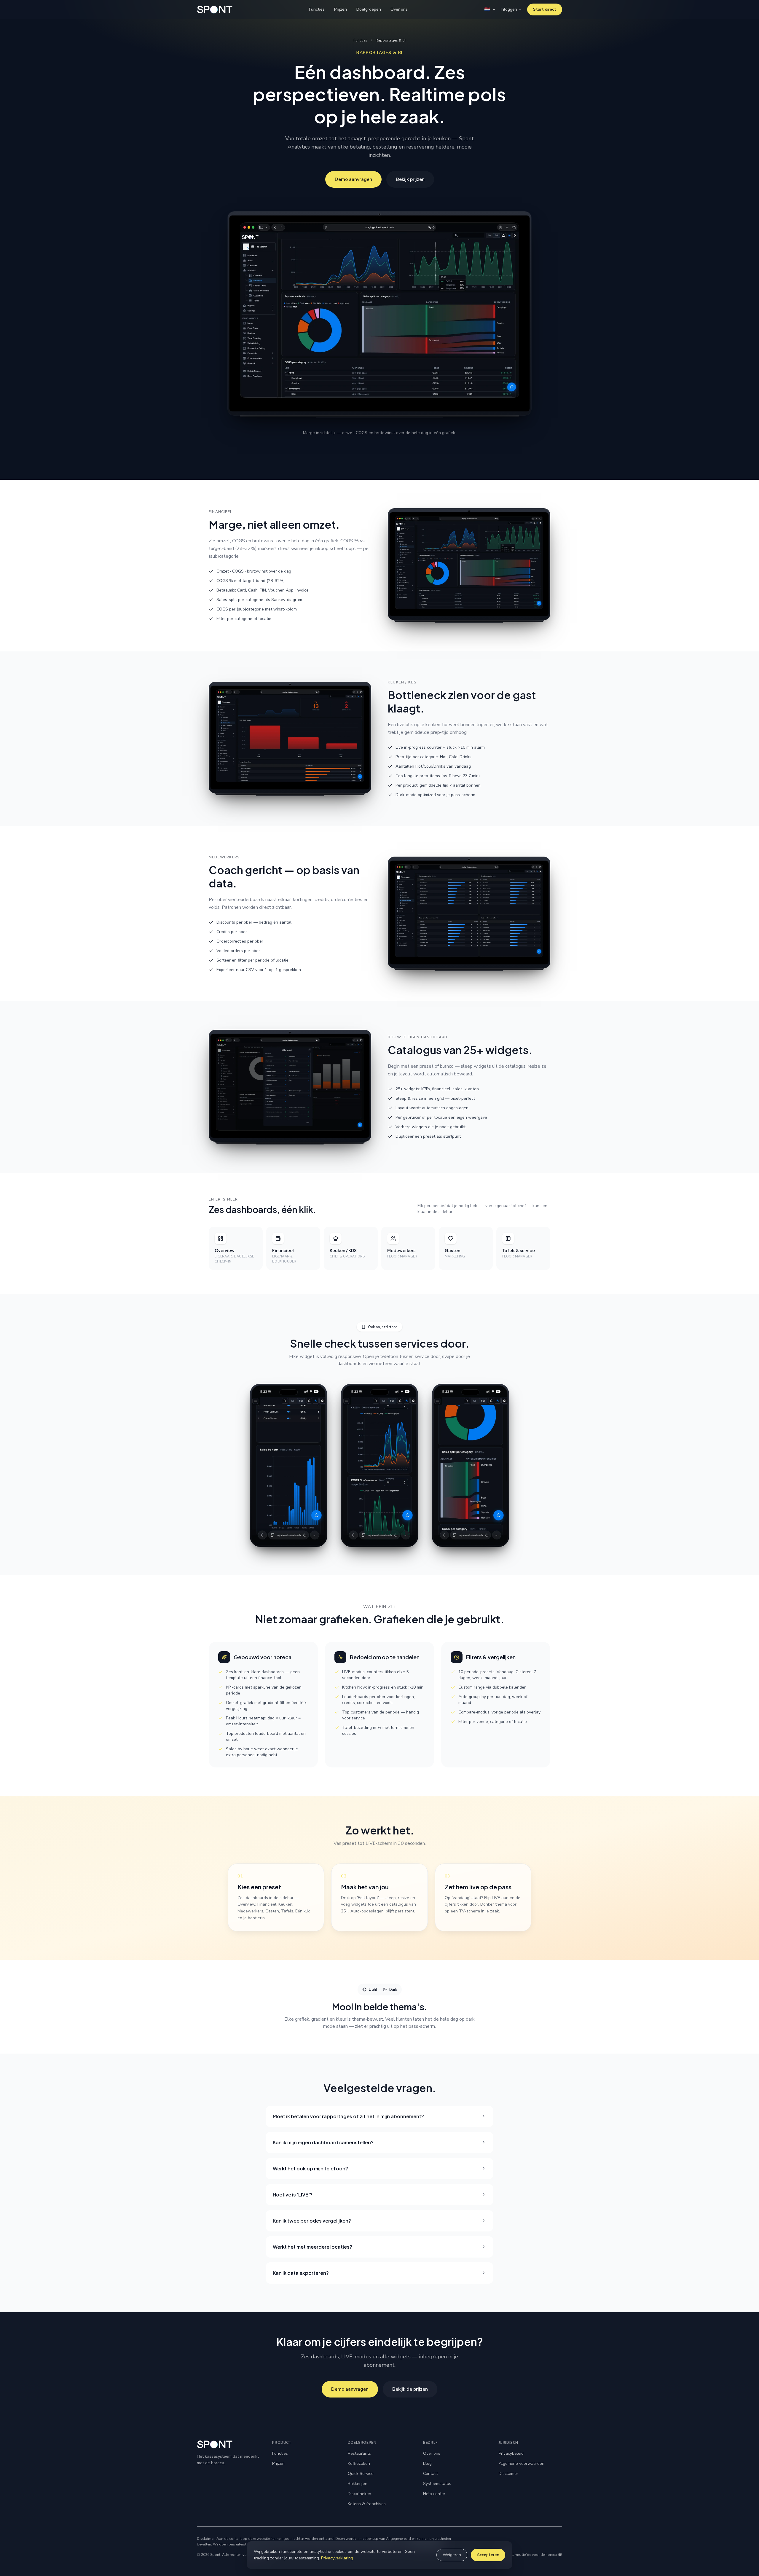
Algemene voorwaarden (522, 2463)
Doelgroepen (369, 9)
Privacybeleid (511, 2453)
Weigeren (452, 2555)
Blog (427, 2463)
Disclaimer (508, 2474)
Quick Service (361, 2474)
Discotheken (359, 2494)
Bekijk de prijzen (410, 2389)
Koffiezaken (359, 2463)
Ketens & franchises (367, 2504)
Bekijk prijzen (410, 179)
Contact (430, 2474)
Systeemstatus (437, 2484)
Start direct (545, 9)
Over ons (399, 9)
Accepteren (488, 2555)
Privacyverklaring (337, 2558)
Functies (317, 9)
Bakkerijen (358, 2484)
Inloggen (509, 9)
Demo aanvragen (353, 179)
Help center (434, 2494)
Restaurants (359, 2453)
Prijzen (341, 9)
